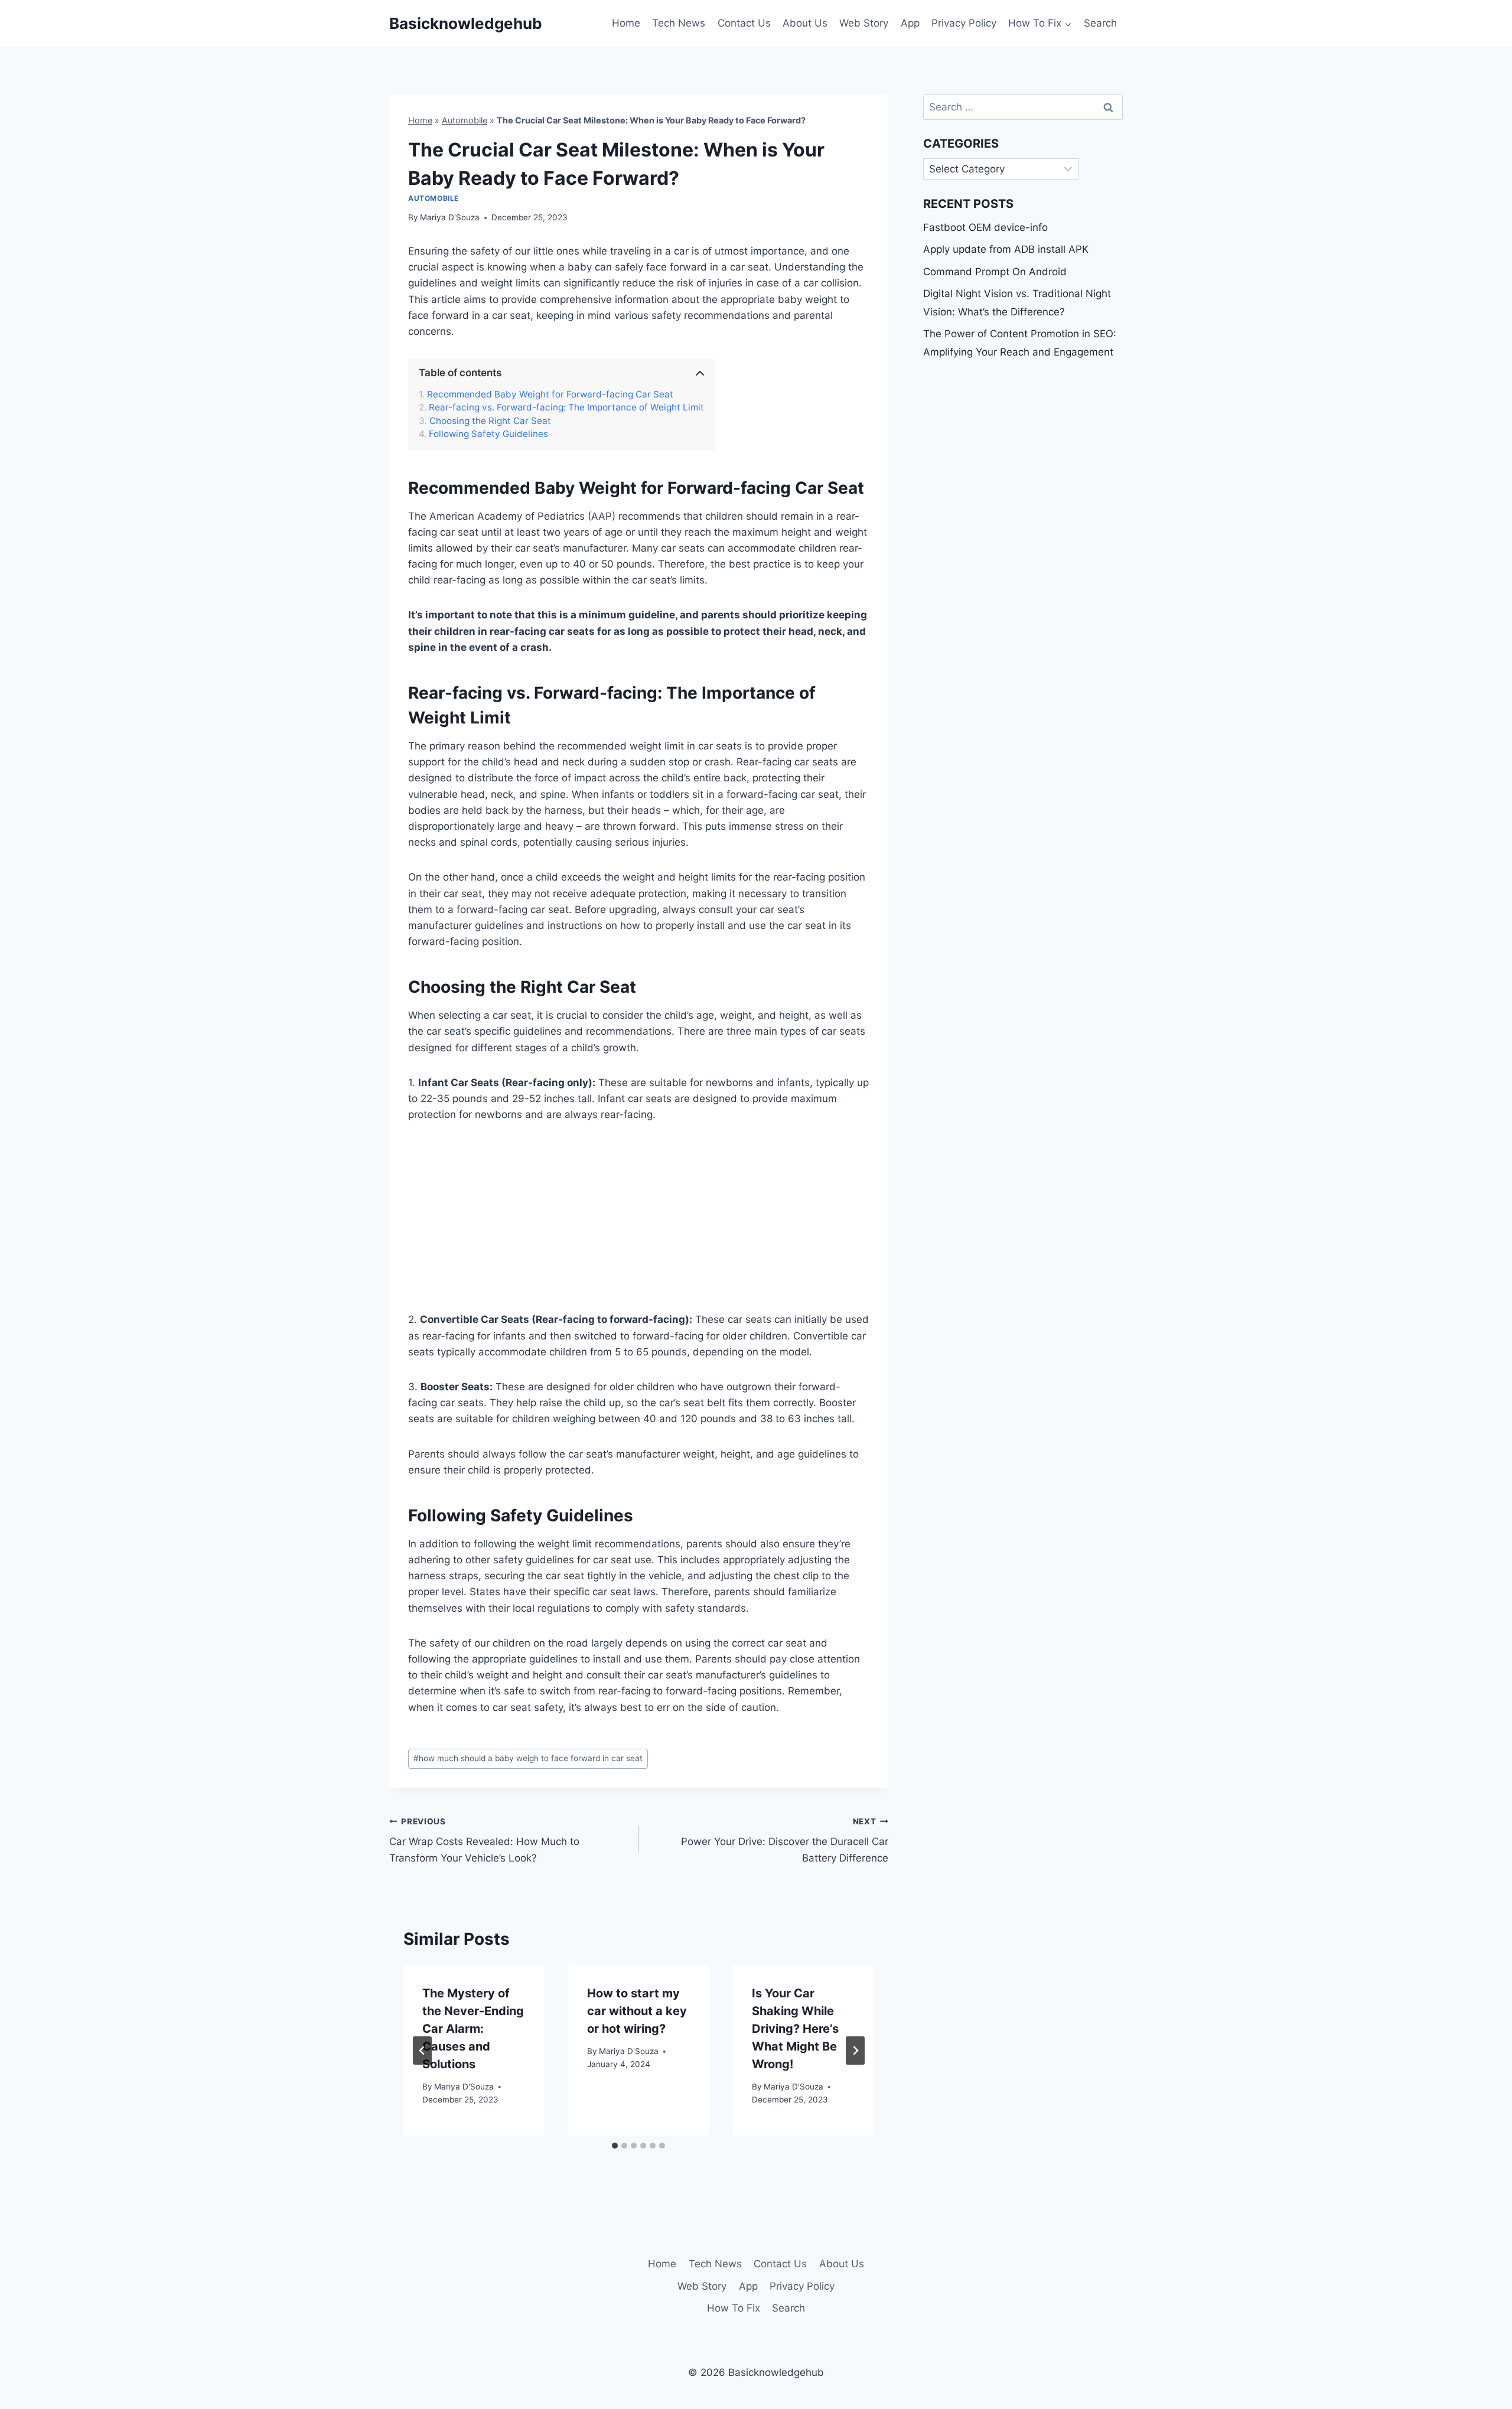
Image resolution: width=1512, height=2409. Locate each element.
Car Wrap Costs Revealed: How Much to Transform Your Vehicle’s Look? (484, 1840)
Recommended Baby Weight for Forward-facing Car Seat (550, 395)
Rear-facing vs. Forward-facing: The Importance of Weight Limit (566, 408)
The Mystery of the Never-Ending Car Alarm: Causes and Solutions (473, 2029)
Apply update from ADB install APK (1006, 249)
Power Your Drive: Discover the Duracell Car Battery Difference (784, 1840)
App (910, 23)
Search (1100, 23)
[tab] (615, 2146)
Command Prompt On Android (995, 272)
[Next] (855, 2051)
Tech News (679, 23)
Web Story (864, 23)
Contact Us (744, 23)
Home (626, 23)
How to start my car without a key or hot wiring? (637, 2011)
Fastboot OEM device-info (985, 227)
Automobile (465, 120)
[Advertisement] (639, 1224)
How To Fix (734, 2308)
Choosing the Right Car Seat (490, 421)
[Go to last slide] (422, 2051)
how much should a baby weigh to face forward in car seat (528, 1758)
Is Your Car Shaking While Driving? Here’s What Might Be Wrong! (795, 2029)
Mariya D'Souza (450, 217)
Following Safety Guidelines (488, 434)
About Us (805, 23)
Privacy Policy (964, 23)
